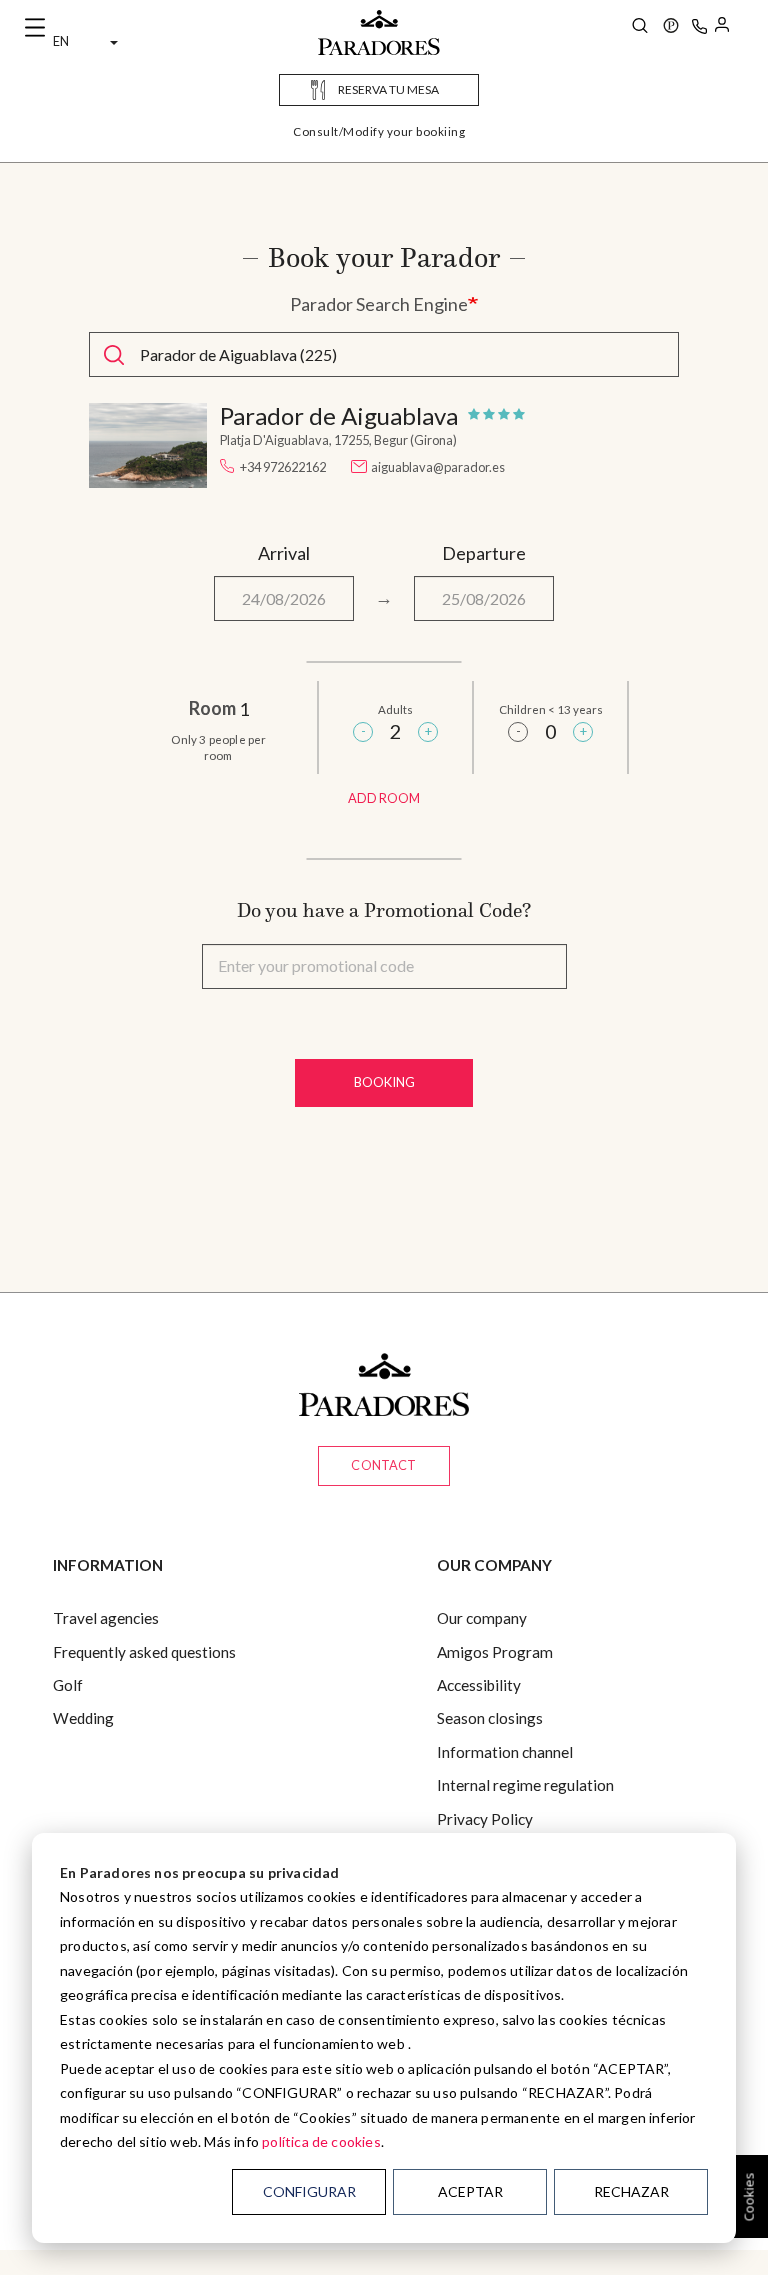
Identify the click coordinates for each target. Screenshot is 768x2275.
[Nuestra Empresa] (671, 28)
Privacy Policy (485, 1819)
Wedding (83, 1718)
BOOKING (384, 1082)
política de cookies (321, 2141)
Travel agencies (106, 1618)
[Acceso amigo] (722, 28)
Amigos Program (495, 1652)
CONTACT (383, 1465)
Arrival (284, 553)
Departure (484, 553)
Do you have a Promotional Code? (384, 910)
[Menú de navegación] (35, 28)
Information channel (505, 1752)
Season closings (490, 1718)
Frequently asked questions (144, 1652)
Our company (482, 1618)
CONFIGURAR (309, 2191)
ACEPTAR (470, 2191)
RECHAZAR (631, 2191)
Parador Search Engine (379, 304)
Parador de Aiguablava (339, 416)
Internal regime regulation (525, 1785)
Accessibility (479, 1685)
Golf (68, 1685)
